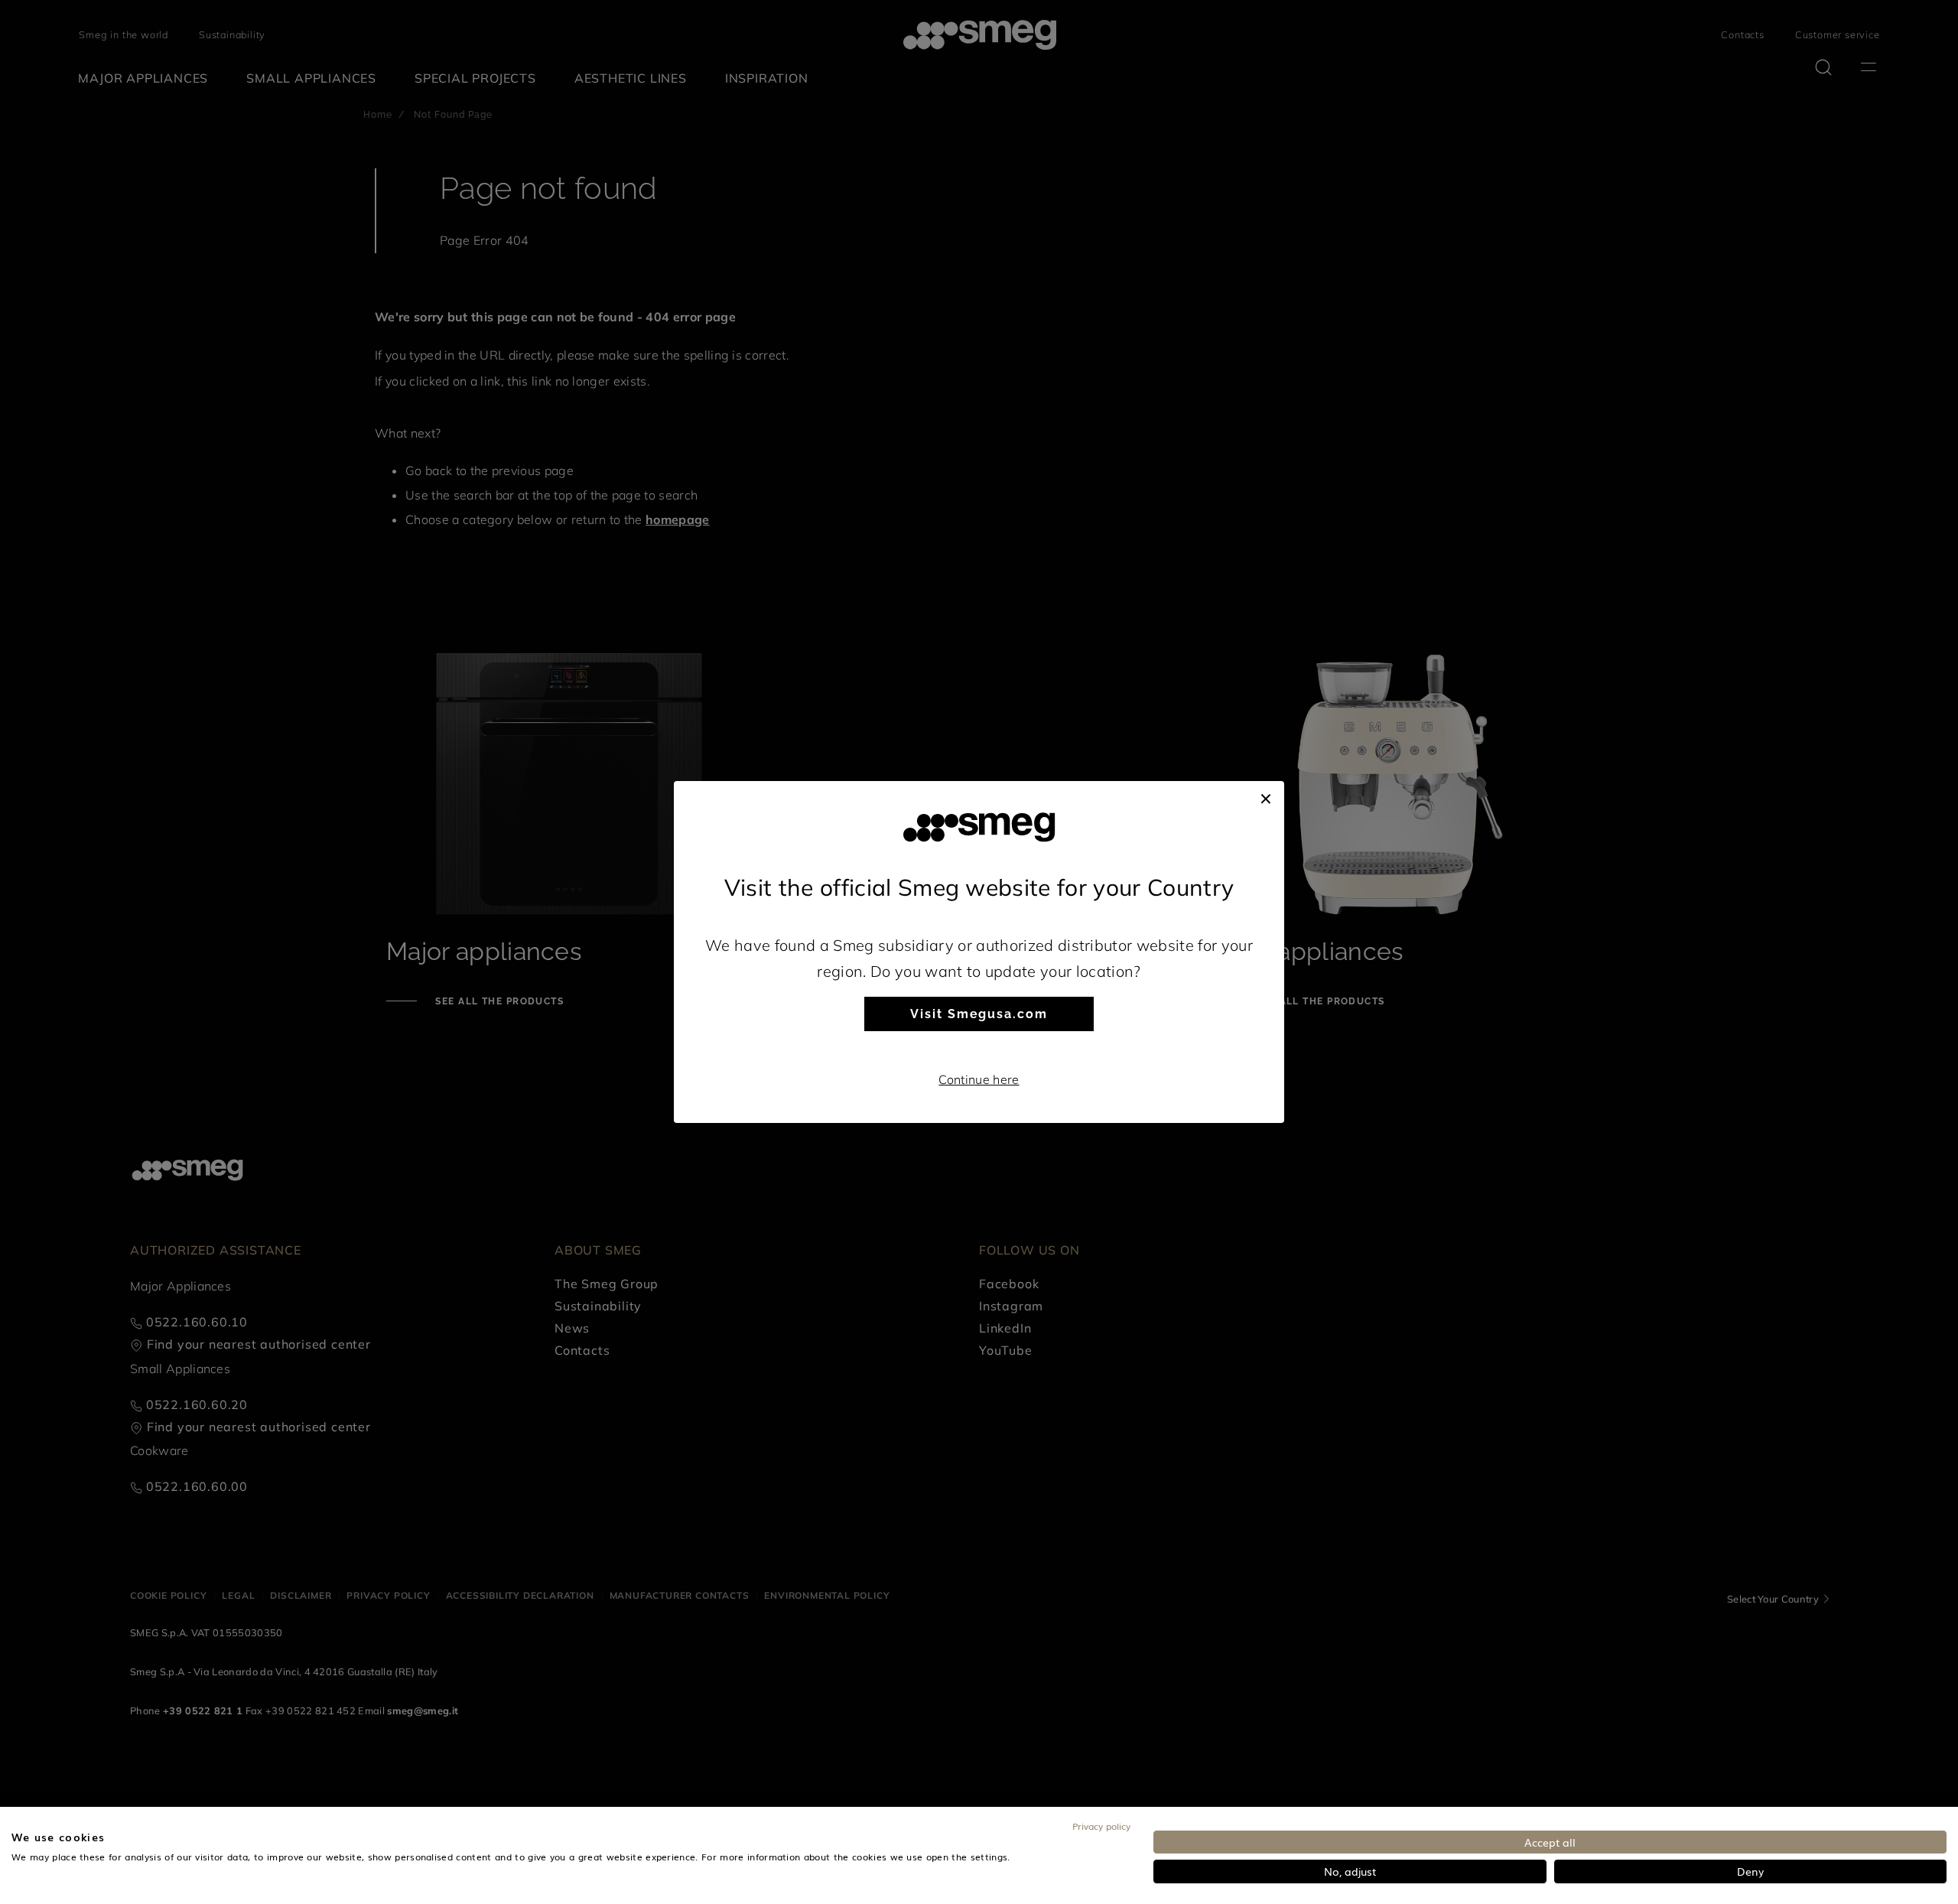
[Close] (1266, 796)
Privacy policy (1101, 1826)
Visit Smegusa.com (979, 1014)
